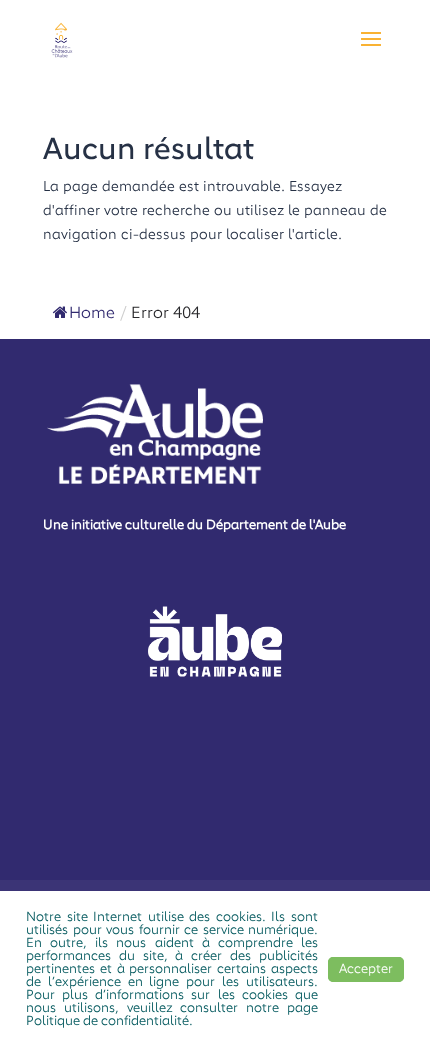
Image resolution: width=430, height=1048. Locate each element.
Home (92, 314)
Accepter (366, 969)
